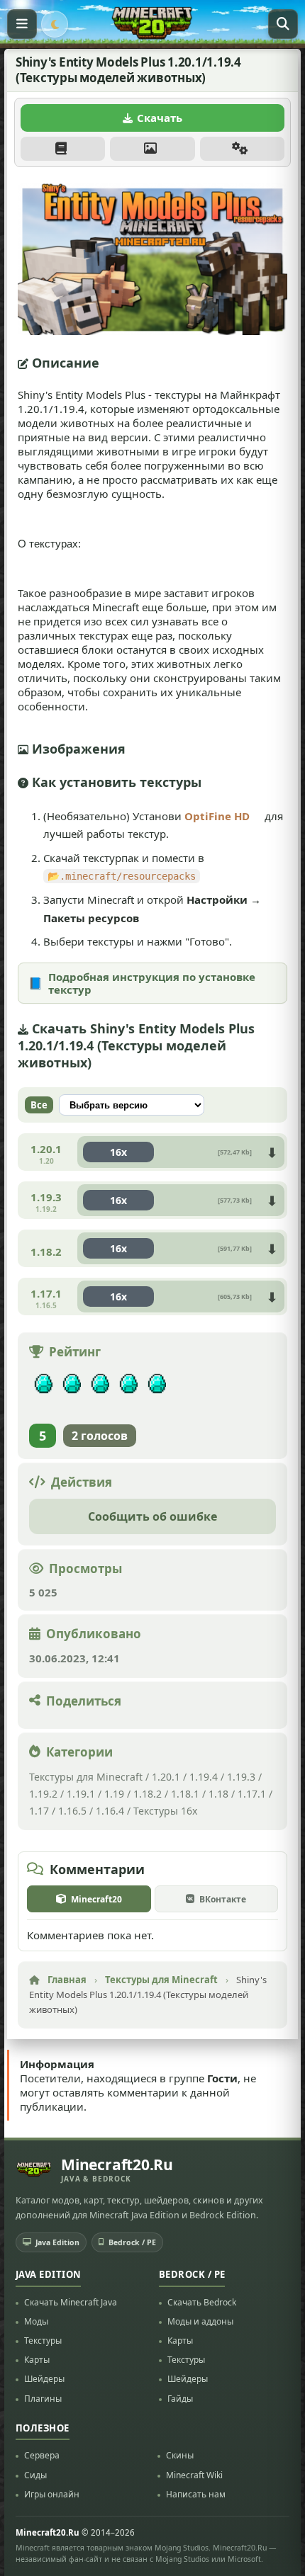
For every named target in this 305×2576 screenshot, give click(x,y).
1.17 (39, 1811)
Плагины (43, 2398)
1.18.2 (148, 1794)
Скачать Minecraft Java (71, 2302)
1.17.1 (252, 1794)
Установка (242, 149)
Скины (180, 2455)
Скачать (160, 118)
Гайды (180, 2398)
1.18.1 (185, 1794)
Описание (63, 149)
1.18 (218, 1794)
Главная (67, 1980)
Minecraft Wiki (194, 2474)
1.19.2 (43, 1794)
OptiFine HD (217, 816)
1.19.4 (204, 1777)
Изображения (152, 149)
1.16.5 (72, 1811)
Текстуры (43, 2340)
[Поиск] (283, 24)
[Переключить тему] (55, 24)
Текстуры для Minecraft (86, 1777)
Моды (36, 2321)
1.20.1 (166, 1777)
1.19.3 (241, 1777)
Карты (37, 2360)
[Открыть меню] (22, 24)
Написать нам (196, 2494)
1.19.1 (81, 1794)
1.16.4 (110, 1811)
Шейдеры (44, 2379)
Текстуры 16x (165, 1811)
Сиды (35, 2474)
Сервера (42, 2455)
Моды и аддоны (200, 2321)
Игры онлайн (52, 2494)
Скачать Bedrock (202, 2302)
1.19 (114, 1794)
